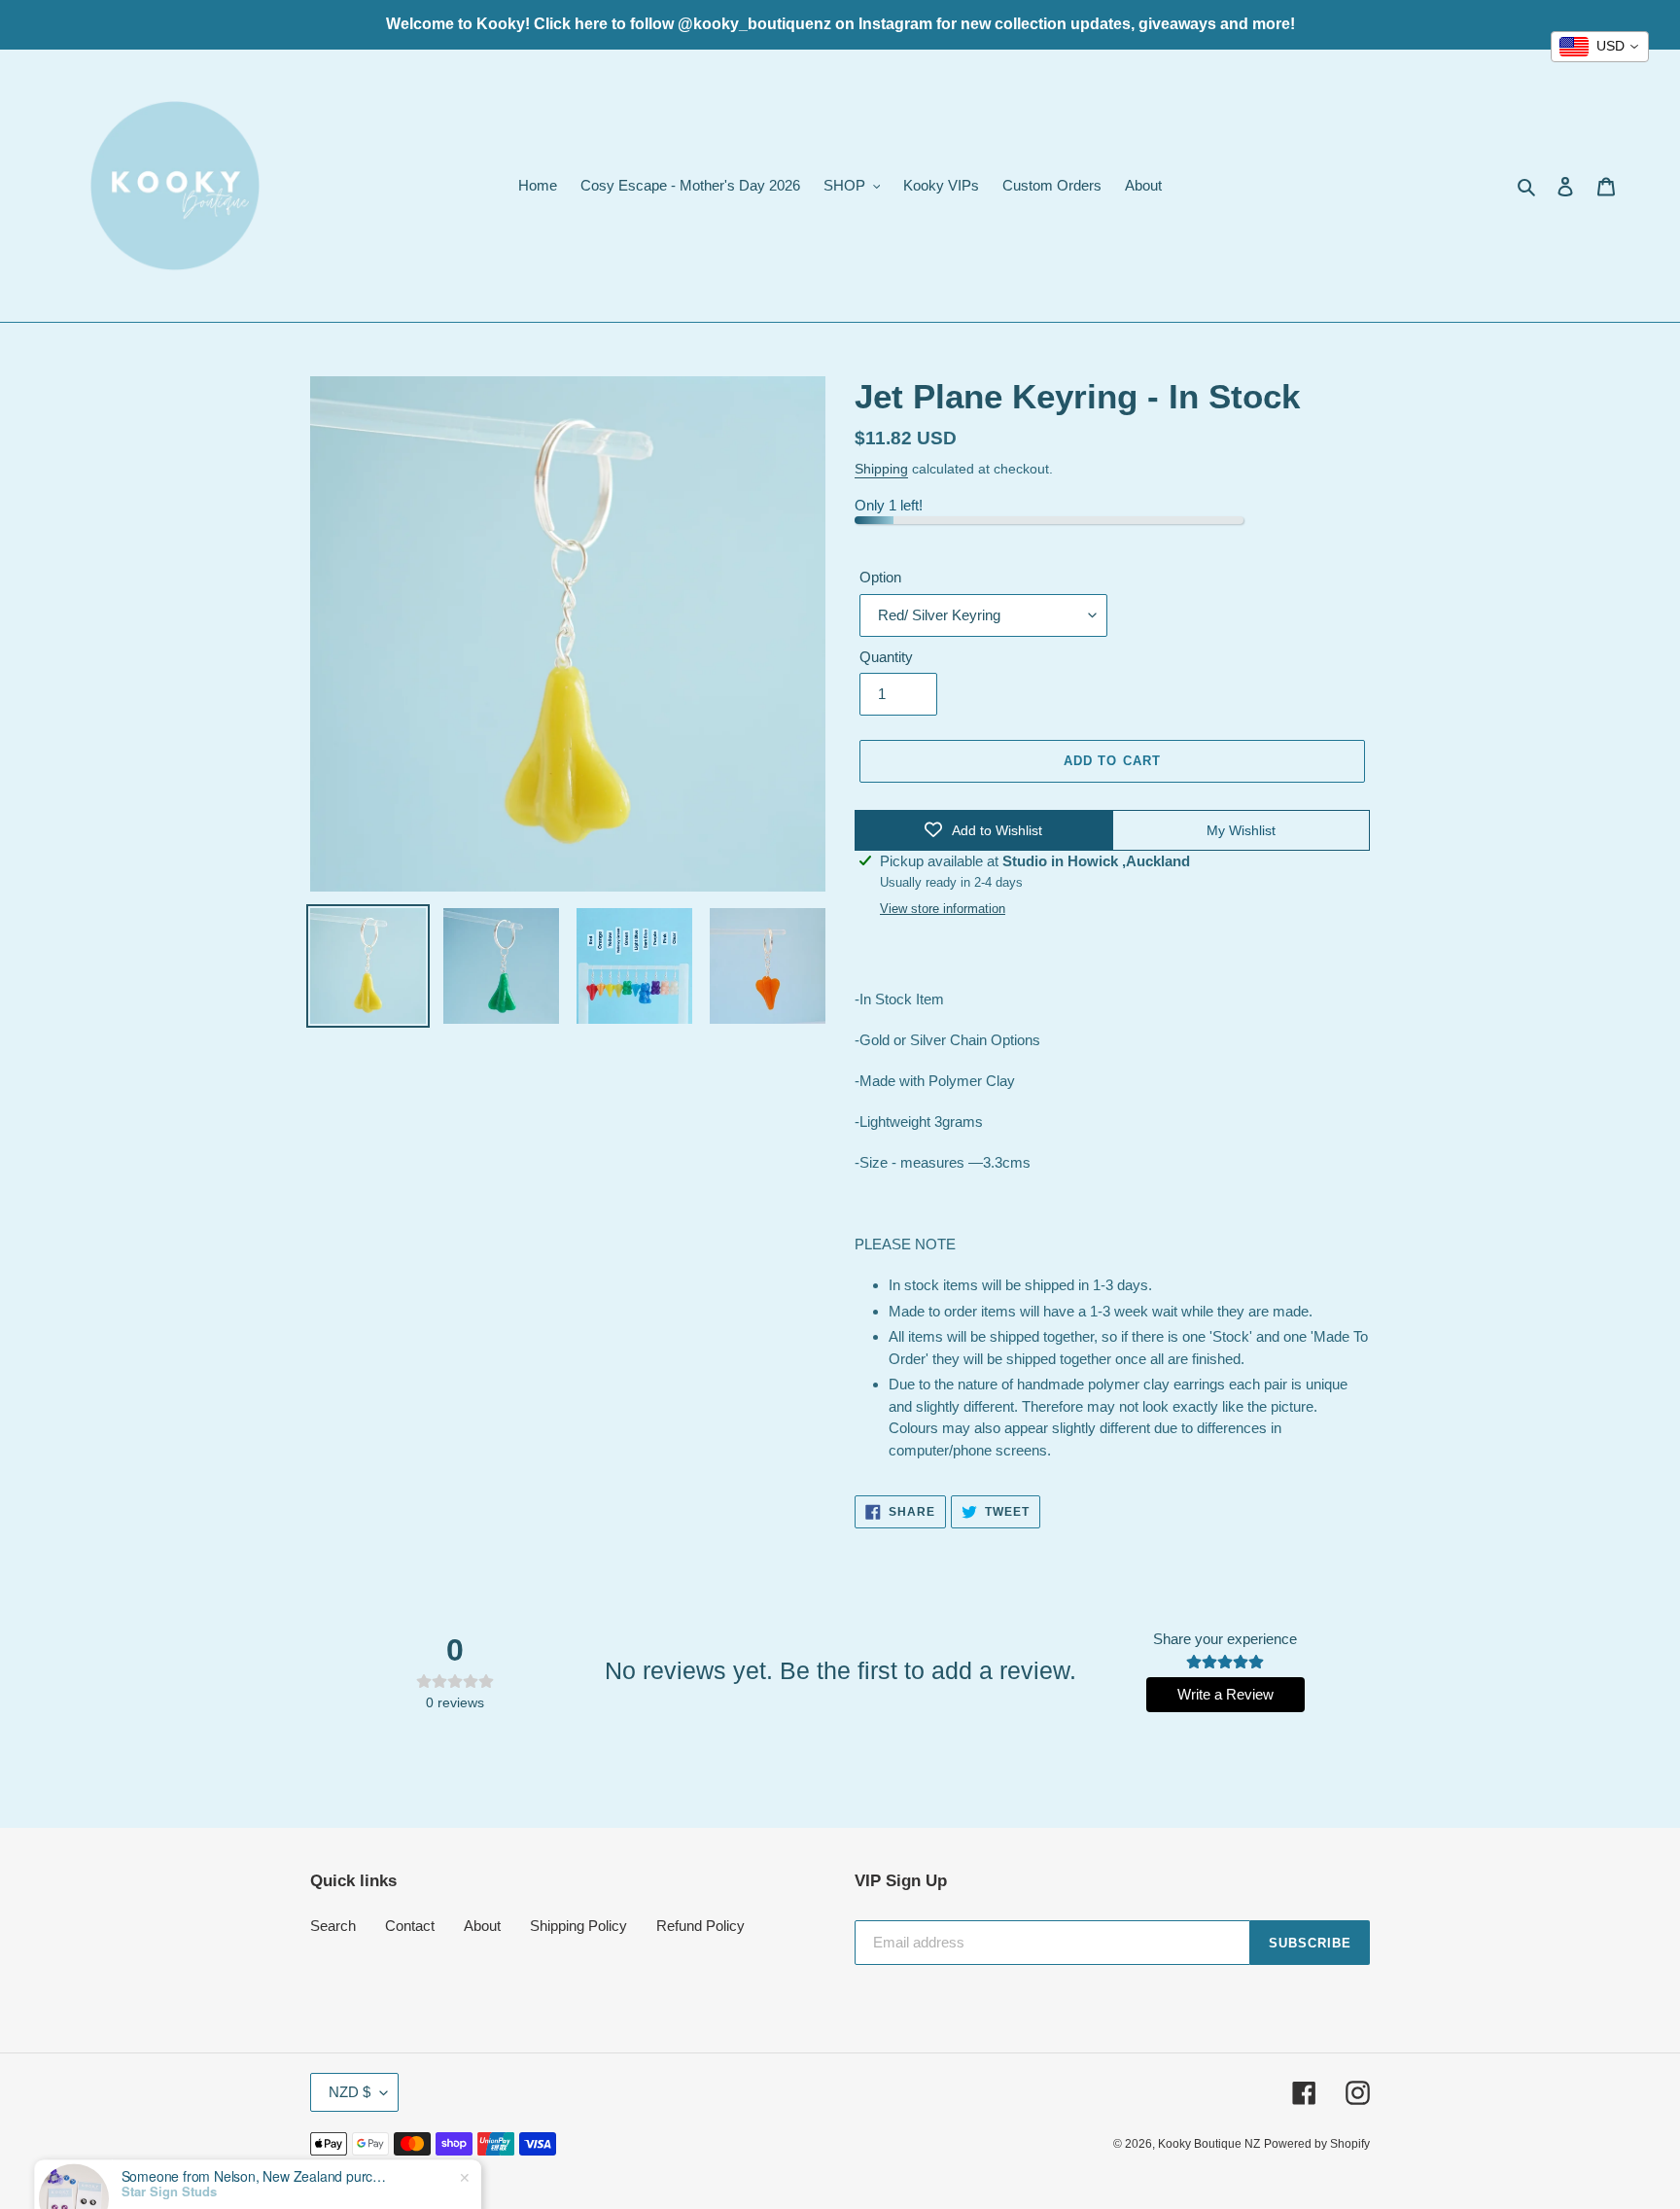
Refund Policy (700, 1926)
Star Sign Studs (169, 2138)
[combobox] (1600, 47)
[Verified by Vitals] (195, 2164)
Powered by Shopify (1317, 2144)
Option (880, 577)
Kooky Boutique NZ (1209, 2144)
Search (333, 1926)
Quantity (886, 657)
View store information (943, 909)
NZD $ (350, 2092)
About (482, 1926)
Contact (410, 1926)
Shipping (881, 469)
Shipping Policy (578, 1926)
